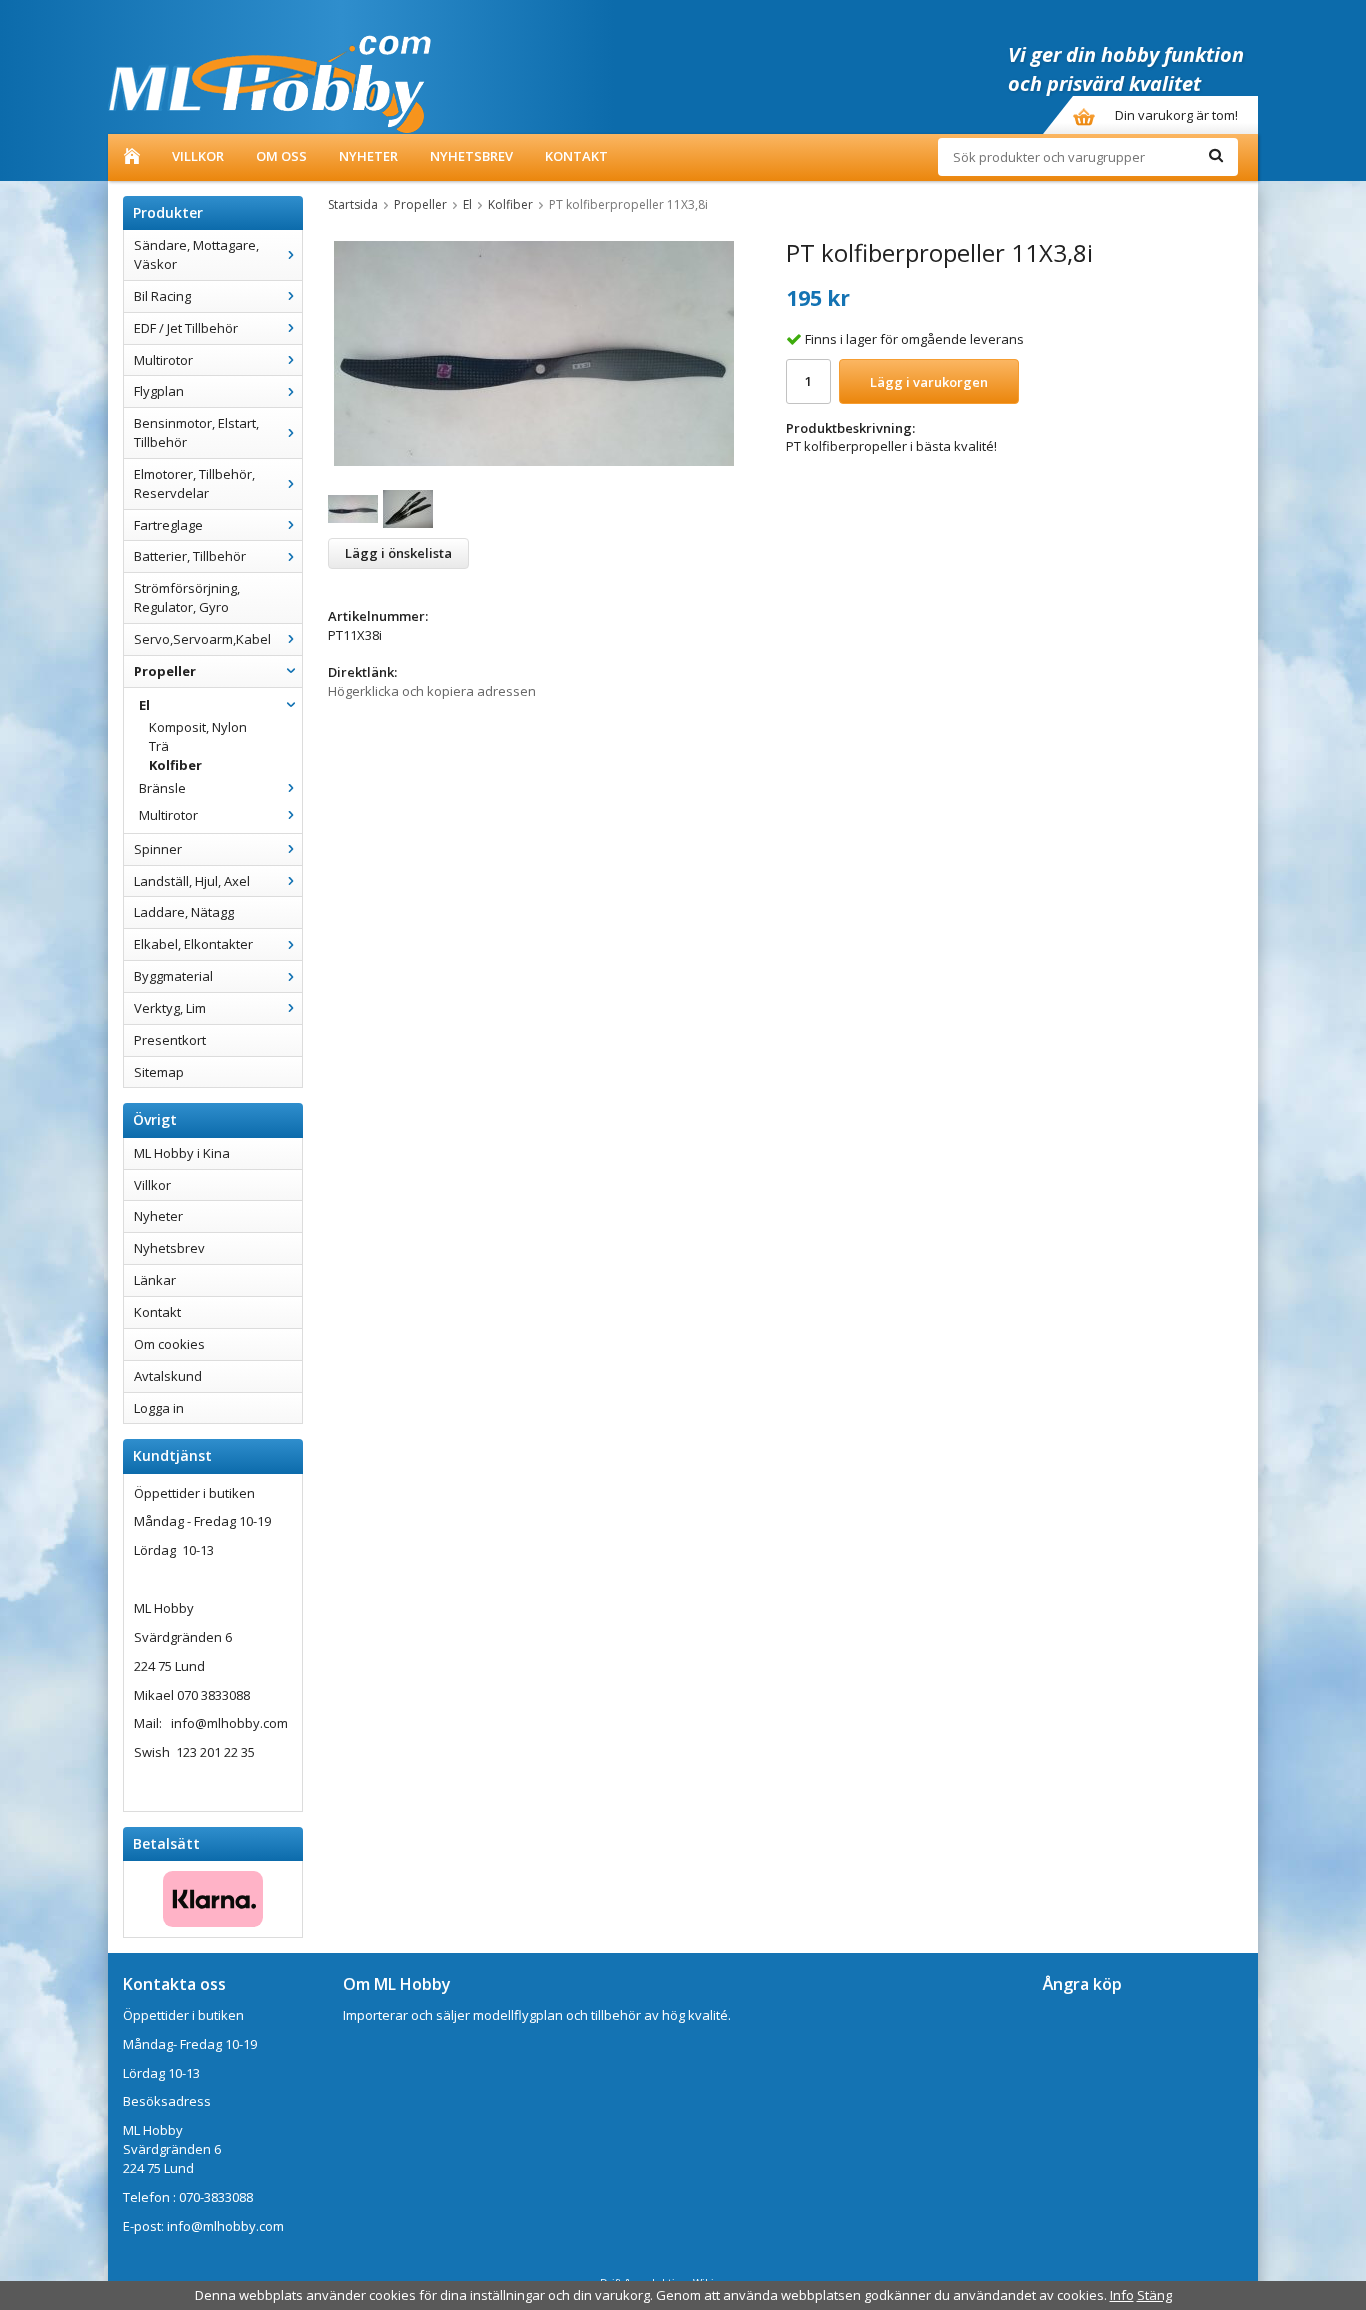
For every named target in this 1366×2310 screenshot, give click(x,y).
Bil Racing (162, 296)
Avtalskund (168, 1376)
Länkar (155, 1280)
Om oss (281, 156)
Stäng (1154, 2295)
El (144, 705)
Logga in (159, 1408)
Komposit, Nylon (198, 727)
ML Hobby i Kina (182, 1153)
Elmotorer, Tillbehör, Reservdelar (194, 483)
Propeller (165, 671)
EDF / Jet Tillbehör (186, 328)
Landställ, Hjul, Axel (192, 881)
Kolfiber (175, 765)
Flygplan (159, 391)
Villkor (198, 156)
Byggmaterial (173, 976)
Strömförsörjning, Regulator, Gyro (187, 597)
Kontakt (576, 156)
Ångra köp (1082, 1984)
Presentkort (170, 1040)
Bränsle (162, 788)
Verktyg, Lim (170, 1008)
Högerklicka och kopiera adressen (432, 691)
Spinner (158, 849)
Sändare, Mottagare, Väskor (196, 254)
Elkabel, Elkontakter (193, 944)
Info (1122, 2295)
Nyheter (368, 156)
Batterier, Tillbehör (190, 556)
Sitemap (159, 1072)
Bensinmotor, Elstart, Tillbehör (196, 432)
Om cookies (169, 1344)
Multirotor (163, 360)
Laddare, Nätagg (184, 912)
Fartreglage (168, 525)
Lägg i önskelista (398, 553)
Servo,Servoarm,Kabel (202, 639)
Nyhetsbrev (471, 156)
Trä (159, 746)
